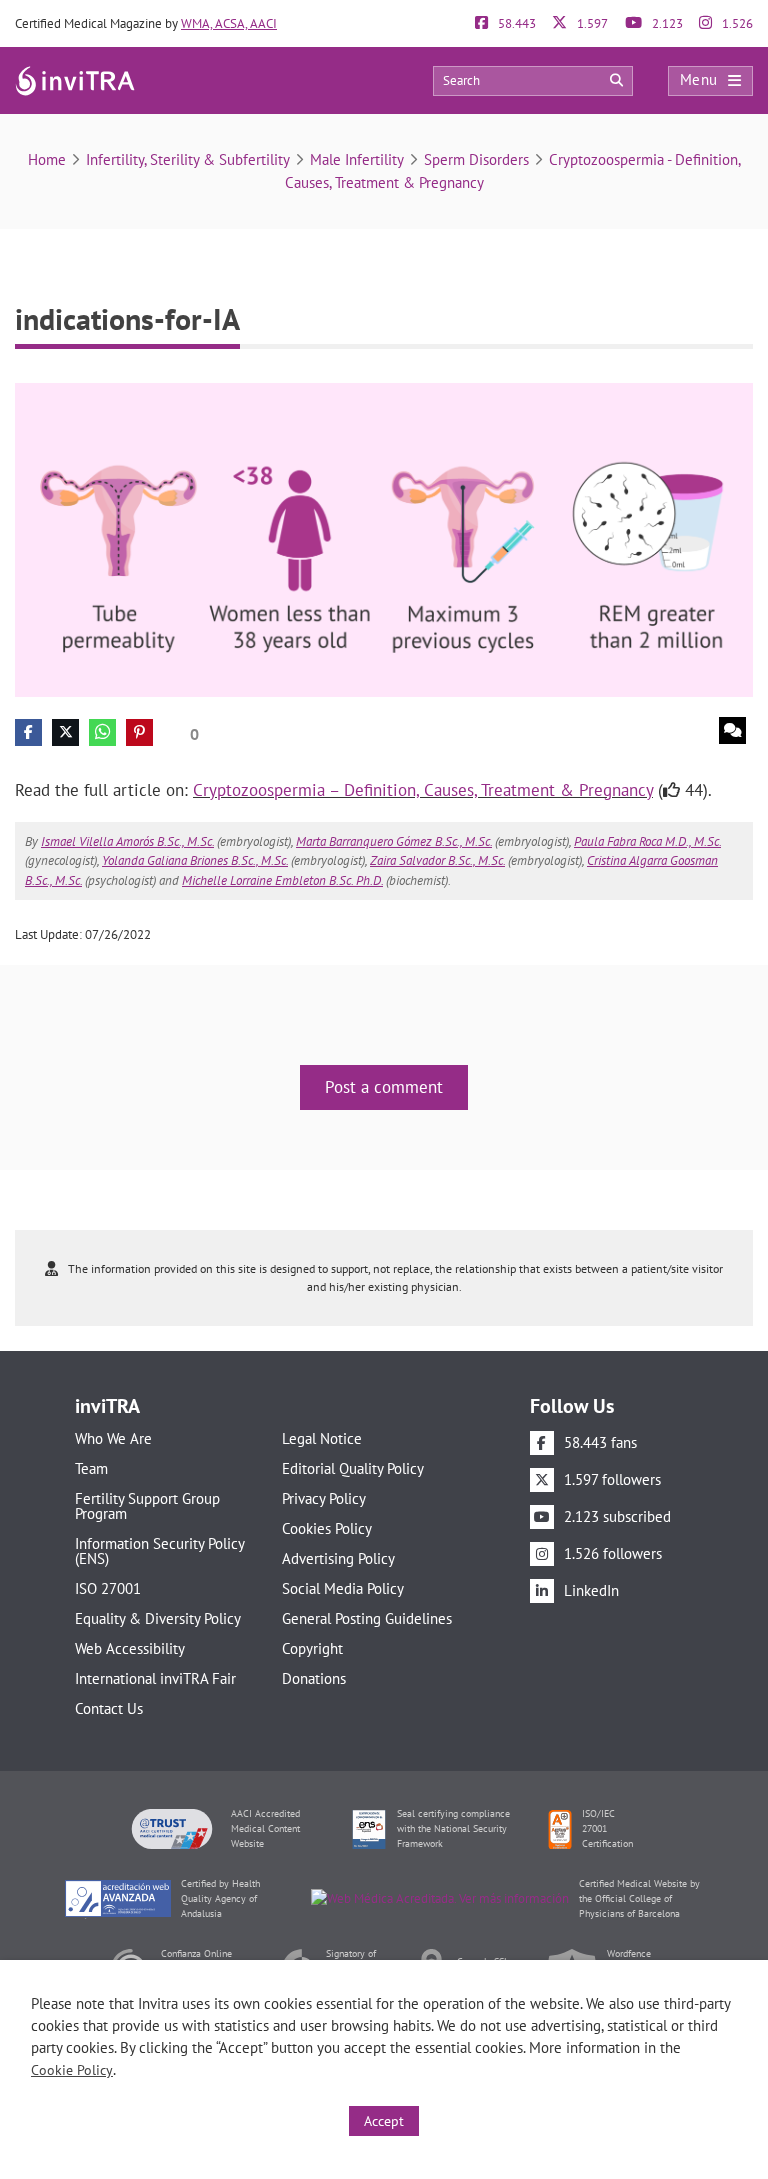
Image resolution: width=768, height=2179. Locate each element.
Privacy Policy (324, 1498)
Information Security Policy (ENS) (159, 1551)
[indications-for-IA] (384, 538)
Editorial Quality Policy (353, 1468)
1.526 (736, 23)
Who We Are (113, 1438)
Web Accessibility (130, 1648)
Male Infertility (357, 159)
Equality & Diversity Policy (158, 1618)
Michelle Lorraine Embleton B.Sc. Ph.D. (282, 880)
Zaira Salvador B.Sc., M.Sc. (437, 860)
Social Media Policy (343, 1588)
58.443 (515, 23)
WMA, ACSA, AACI (229, 23)
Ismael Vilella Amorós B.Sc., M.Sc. (127, 841)
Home (47, 159)
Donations (314, 1678)
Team (91, 1468)
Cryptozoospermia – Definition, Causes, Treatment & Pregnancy (423, 790)
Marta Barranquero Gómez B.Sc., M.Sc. (394, 841)
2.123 (666, 23)
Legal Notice (322, 1438)
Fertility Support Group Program (147, 1506)
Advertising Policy (338, 1558)
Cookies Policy (327, 1528)
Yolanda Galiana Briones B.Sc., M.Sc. (195, 860)
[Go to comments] (732, 730)
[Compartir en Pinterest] (139, 732)
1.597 (591, 23)
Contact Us (109, 1708)
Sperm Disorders (476, 159)
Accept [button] (384, 2121)
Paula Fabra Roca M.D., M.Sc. (647, 841)
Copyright (312, 1648)
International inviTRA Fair (155, 1678)
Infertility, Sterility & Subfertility (188, 159)
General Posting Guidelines (367, 1618)
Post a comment (384, 1087)
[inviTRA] (75, 79)
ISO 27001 (108, 1588)
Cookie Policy (72, 2070)
